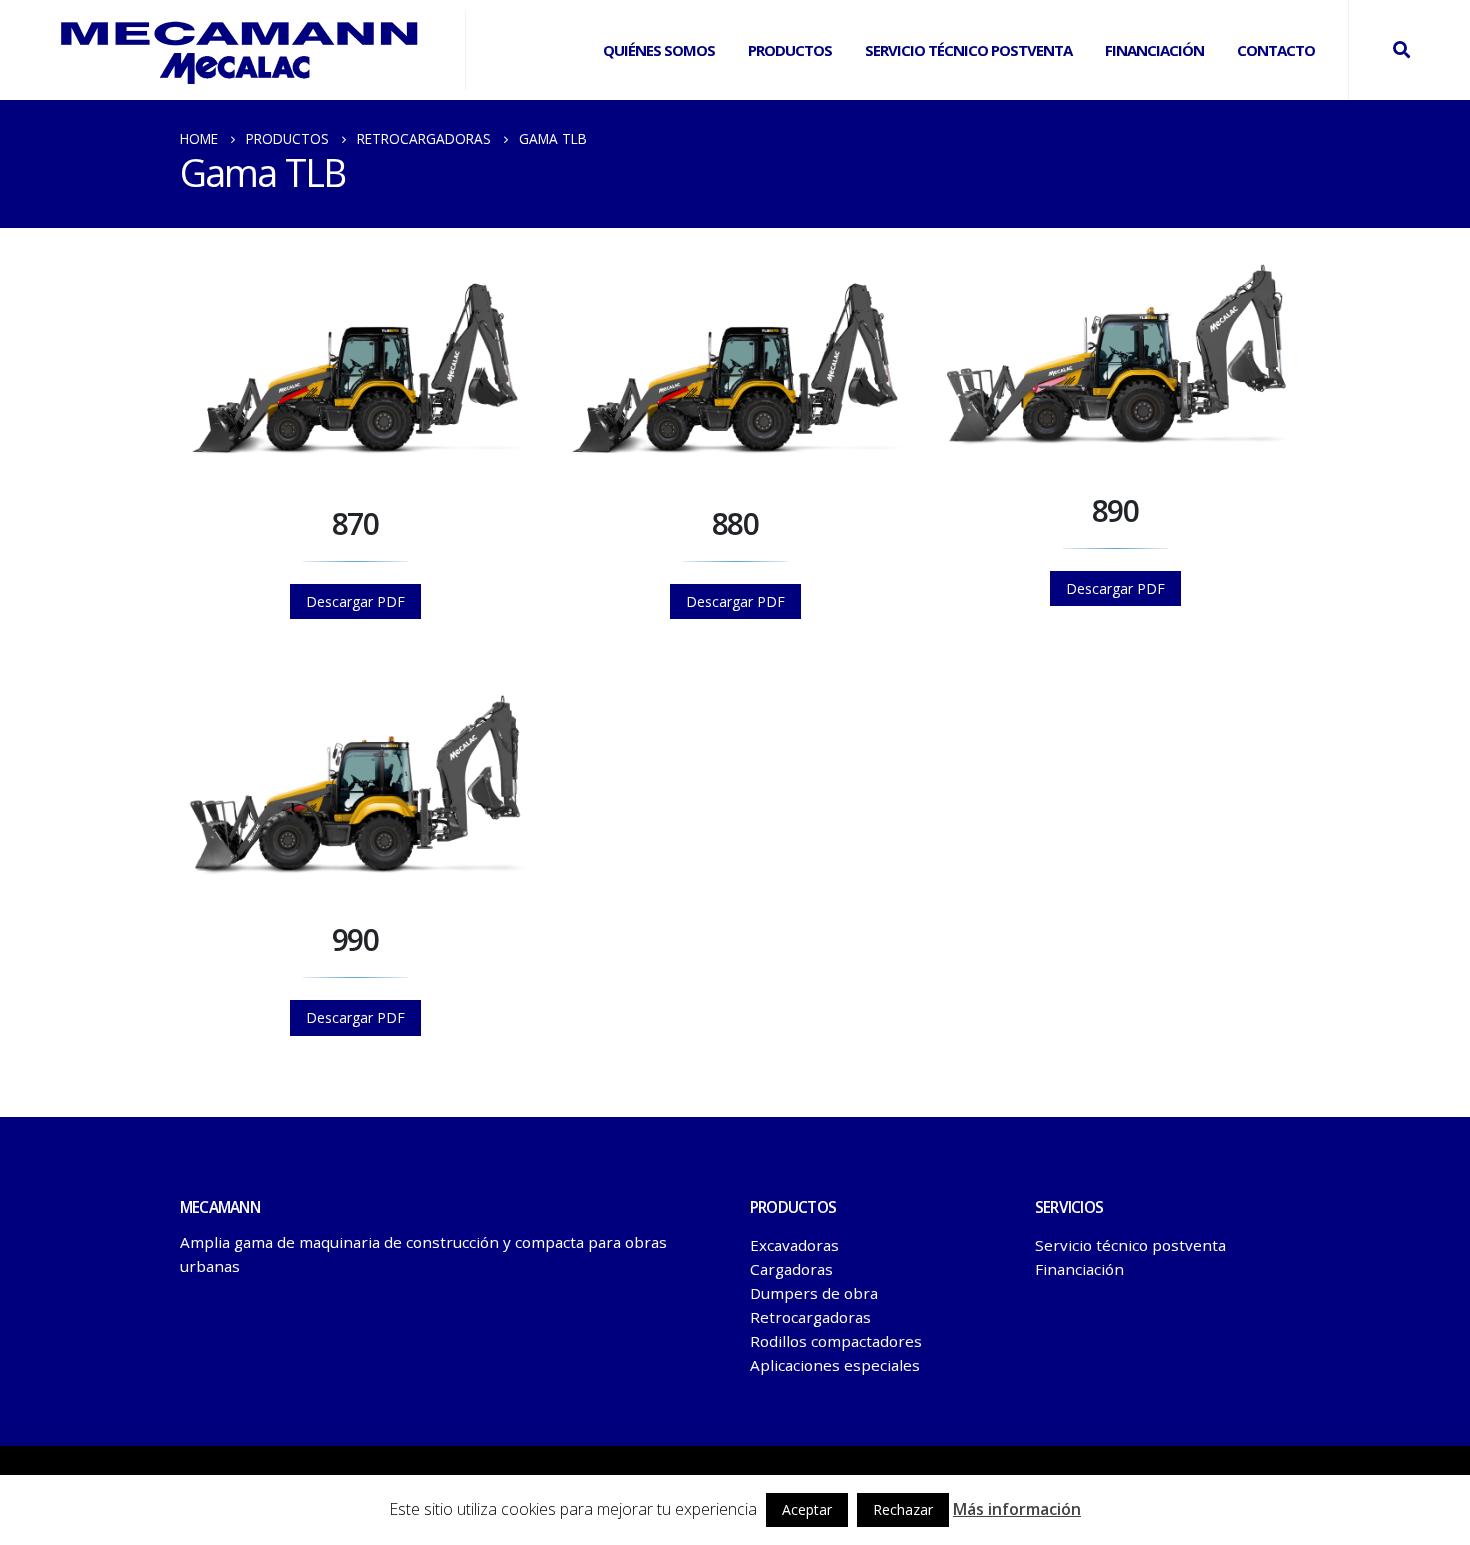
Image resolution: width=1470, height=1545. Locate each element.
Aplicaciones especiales (835, 1365)
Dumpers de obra (814, 1293)
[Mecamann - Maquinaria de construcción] (240, 50)
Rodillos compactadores (836, 1341)
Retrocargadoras (810, 1317)
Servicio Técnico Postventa (968, 50)
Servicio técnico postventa (1130, 1245)
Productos (790, 50)
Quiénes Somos (659, 50)
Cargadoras (791, 1269)
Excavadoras (794, 1245)
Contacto (1276, 50)
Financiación (1154, 50)
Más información (1017, 1509)
